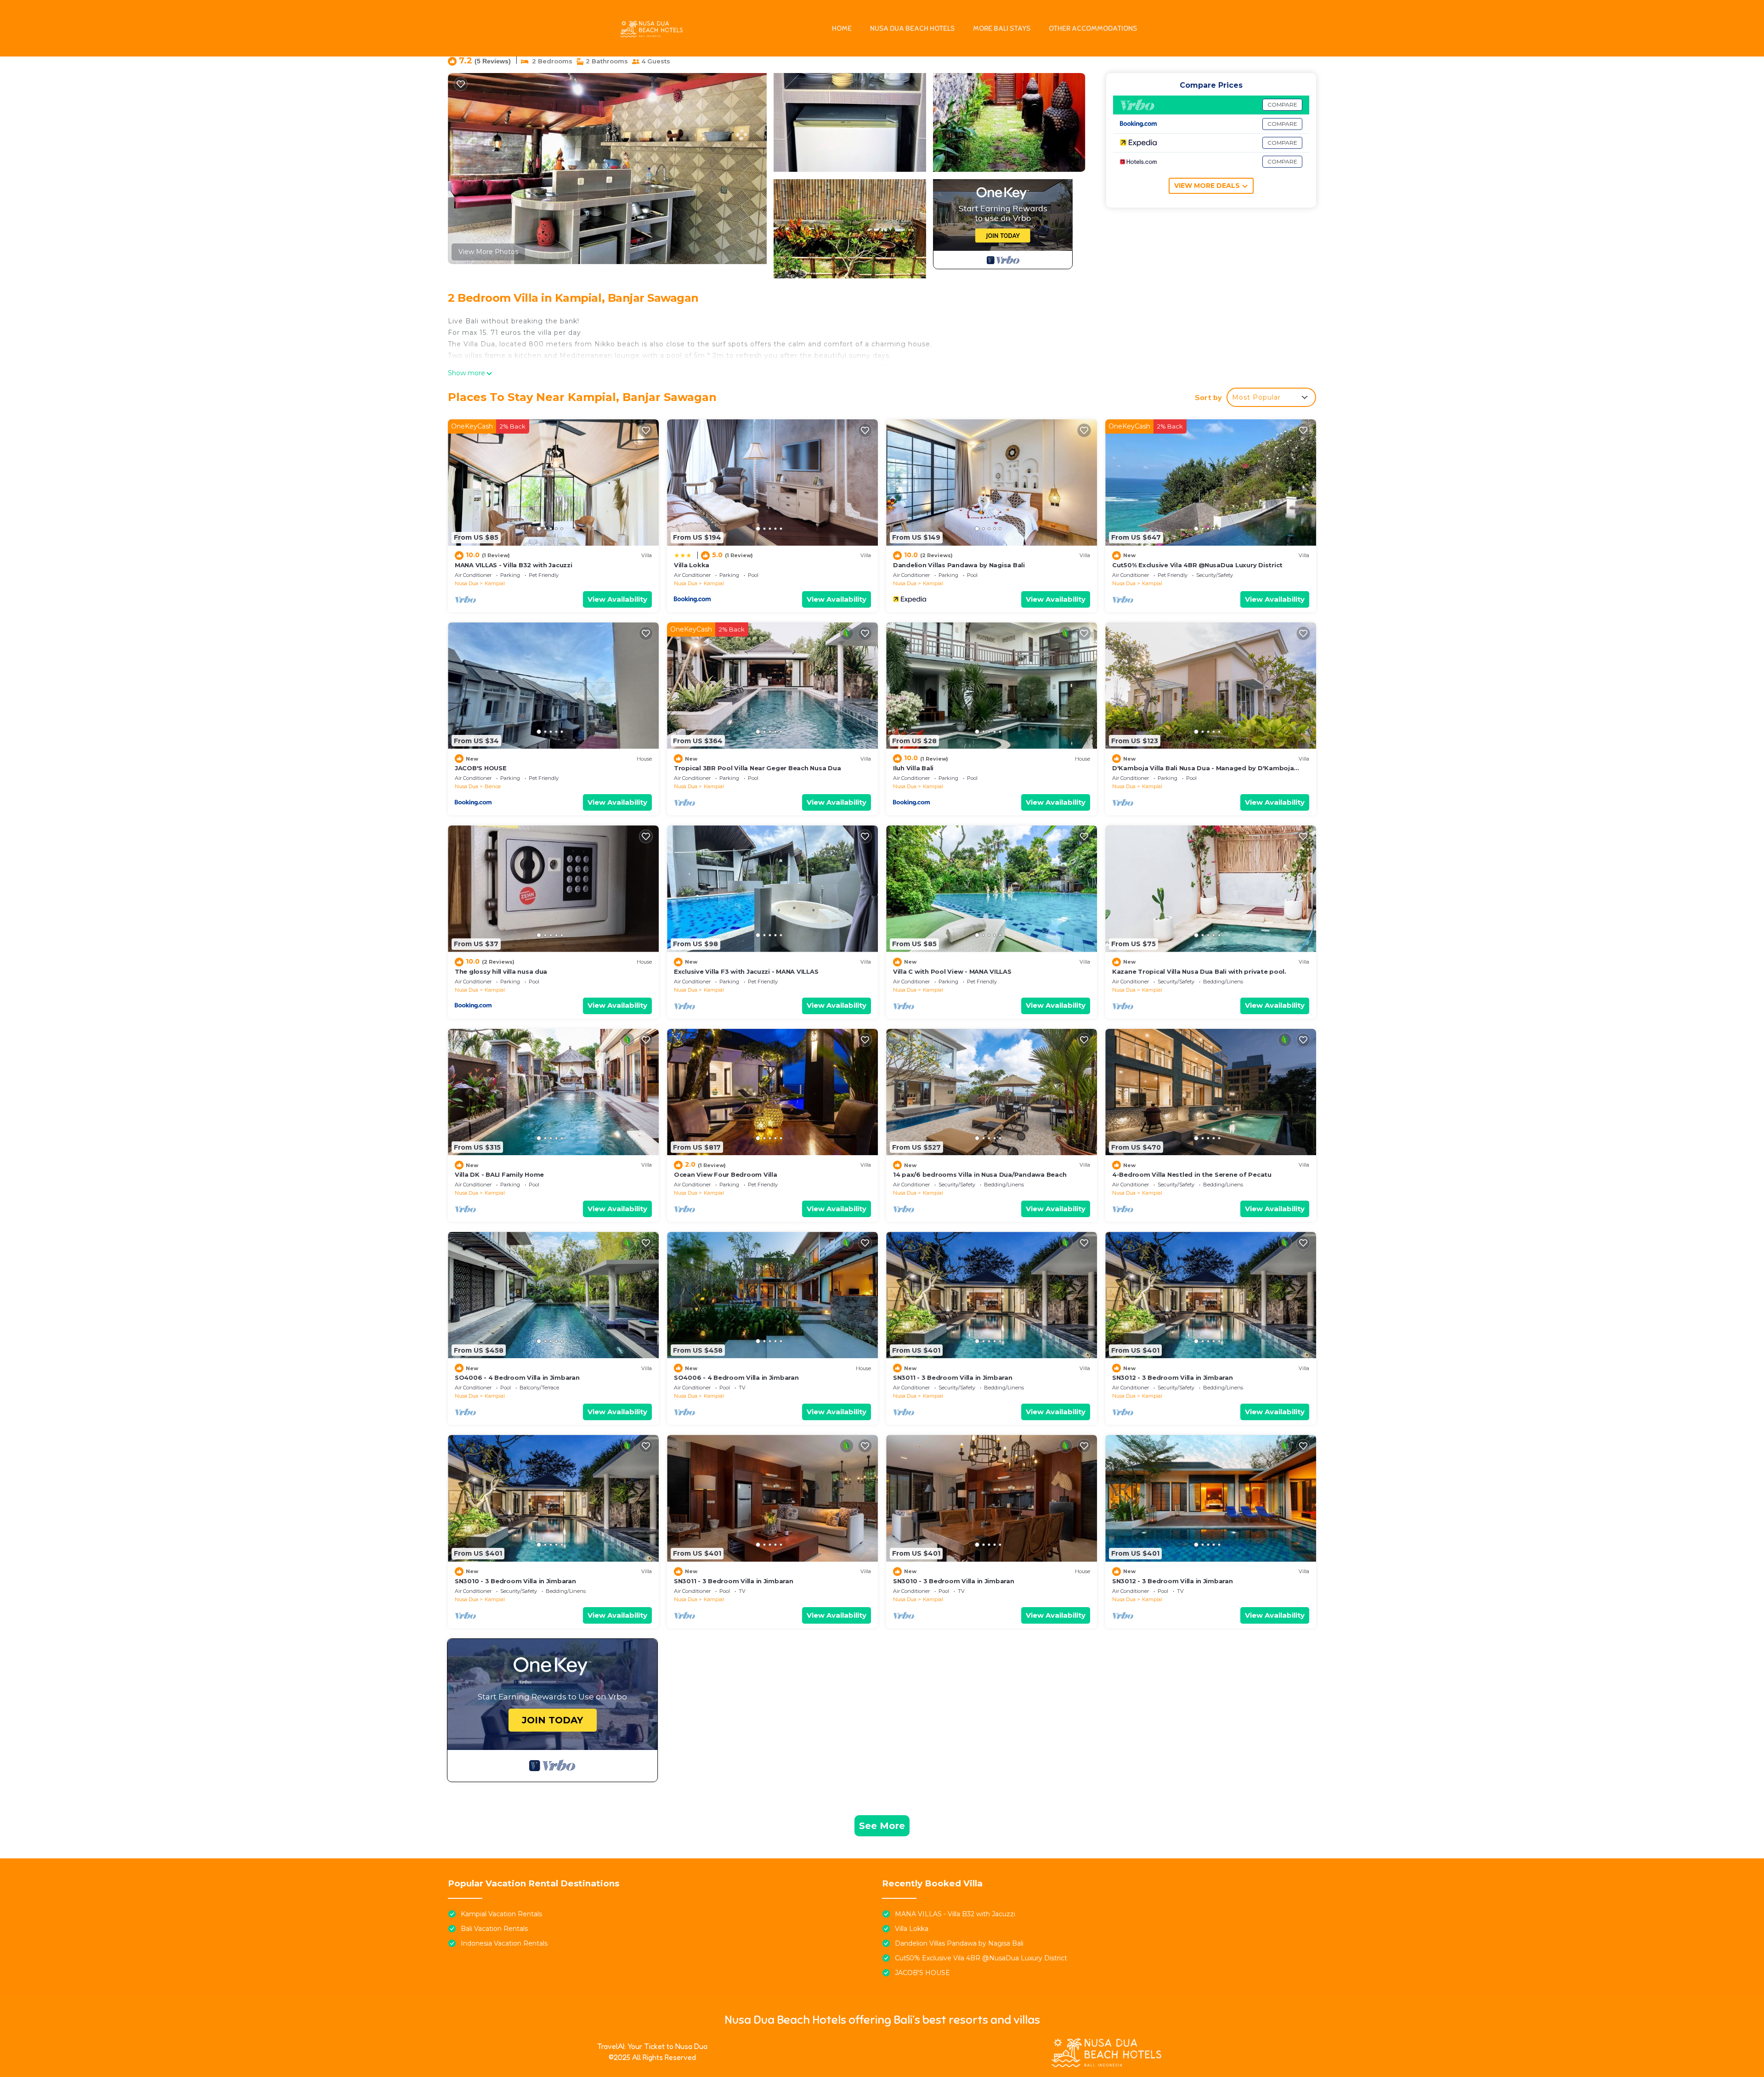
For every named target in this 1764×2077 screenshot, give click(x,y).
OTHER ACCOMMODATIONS (1093, 28)
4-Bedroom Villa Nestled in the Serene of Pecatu (1192, 1174)
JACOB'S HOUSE (481, 768)
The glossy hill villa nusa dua (501, 971)
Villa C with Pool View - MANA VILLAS (952, 971)
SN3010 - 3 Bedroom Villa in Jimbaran (515, 1581)
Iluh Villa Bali (913, 768)
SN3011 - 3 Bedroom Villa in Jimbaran (953, 1377)
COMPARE (1282, 104)
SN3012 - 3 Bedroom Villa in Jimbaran (1173, 1377)
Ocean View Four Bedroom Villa (725, 1174)
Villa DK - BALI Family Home (499, 1174)
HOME (842, 28)
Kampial (495, 583)
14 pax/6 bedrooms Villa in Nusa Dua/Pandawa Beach (980, 1174)
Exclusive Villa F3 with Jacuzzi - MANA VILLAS (746, 971)
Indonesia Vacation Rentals (504, 1943)
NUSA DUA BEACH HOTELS (912, 28)
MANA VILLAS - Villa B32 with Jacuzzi (514, 565)
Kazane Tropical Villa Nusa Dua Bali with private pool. (1199, 971)
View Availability (617, 599)
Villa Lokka (692, 565)
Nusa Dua (466, 583)
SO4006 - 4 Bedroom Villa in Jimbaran (517, 1377)
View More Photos (488, 252)
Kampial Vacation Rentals (501, 1914)
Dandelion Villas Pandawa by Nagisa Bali (959, 565)
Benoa (493, 786)
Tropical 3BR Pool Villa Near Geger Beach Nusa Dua (757, 768)
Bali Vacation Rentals (494, 1929)
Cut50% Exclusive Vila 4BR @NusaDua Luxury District (1197, 565)
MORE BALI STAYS (1002, 28)
